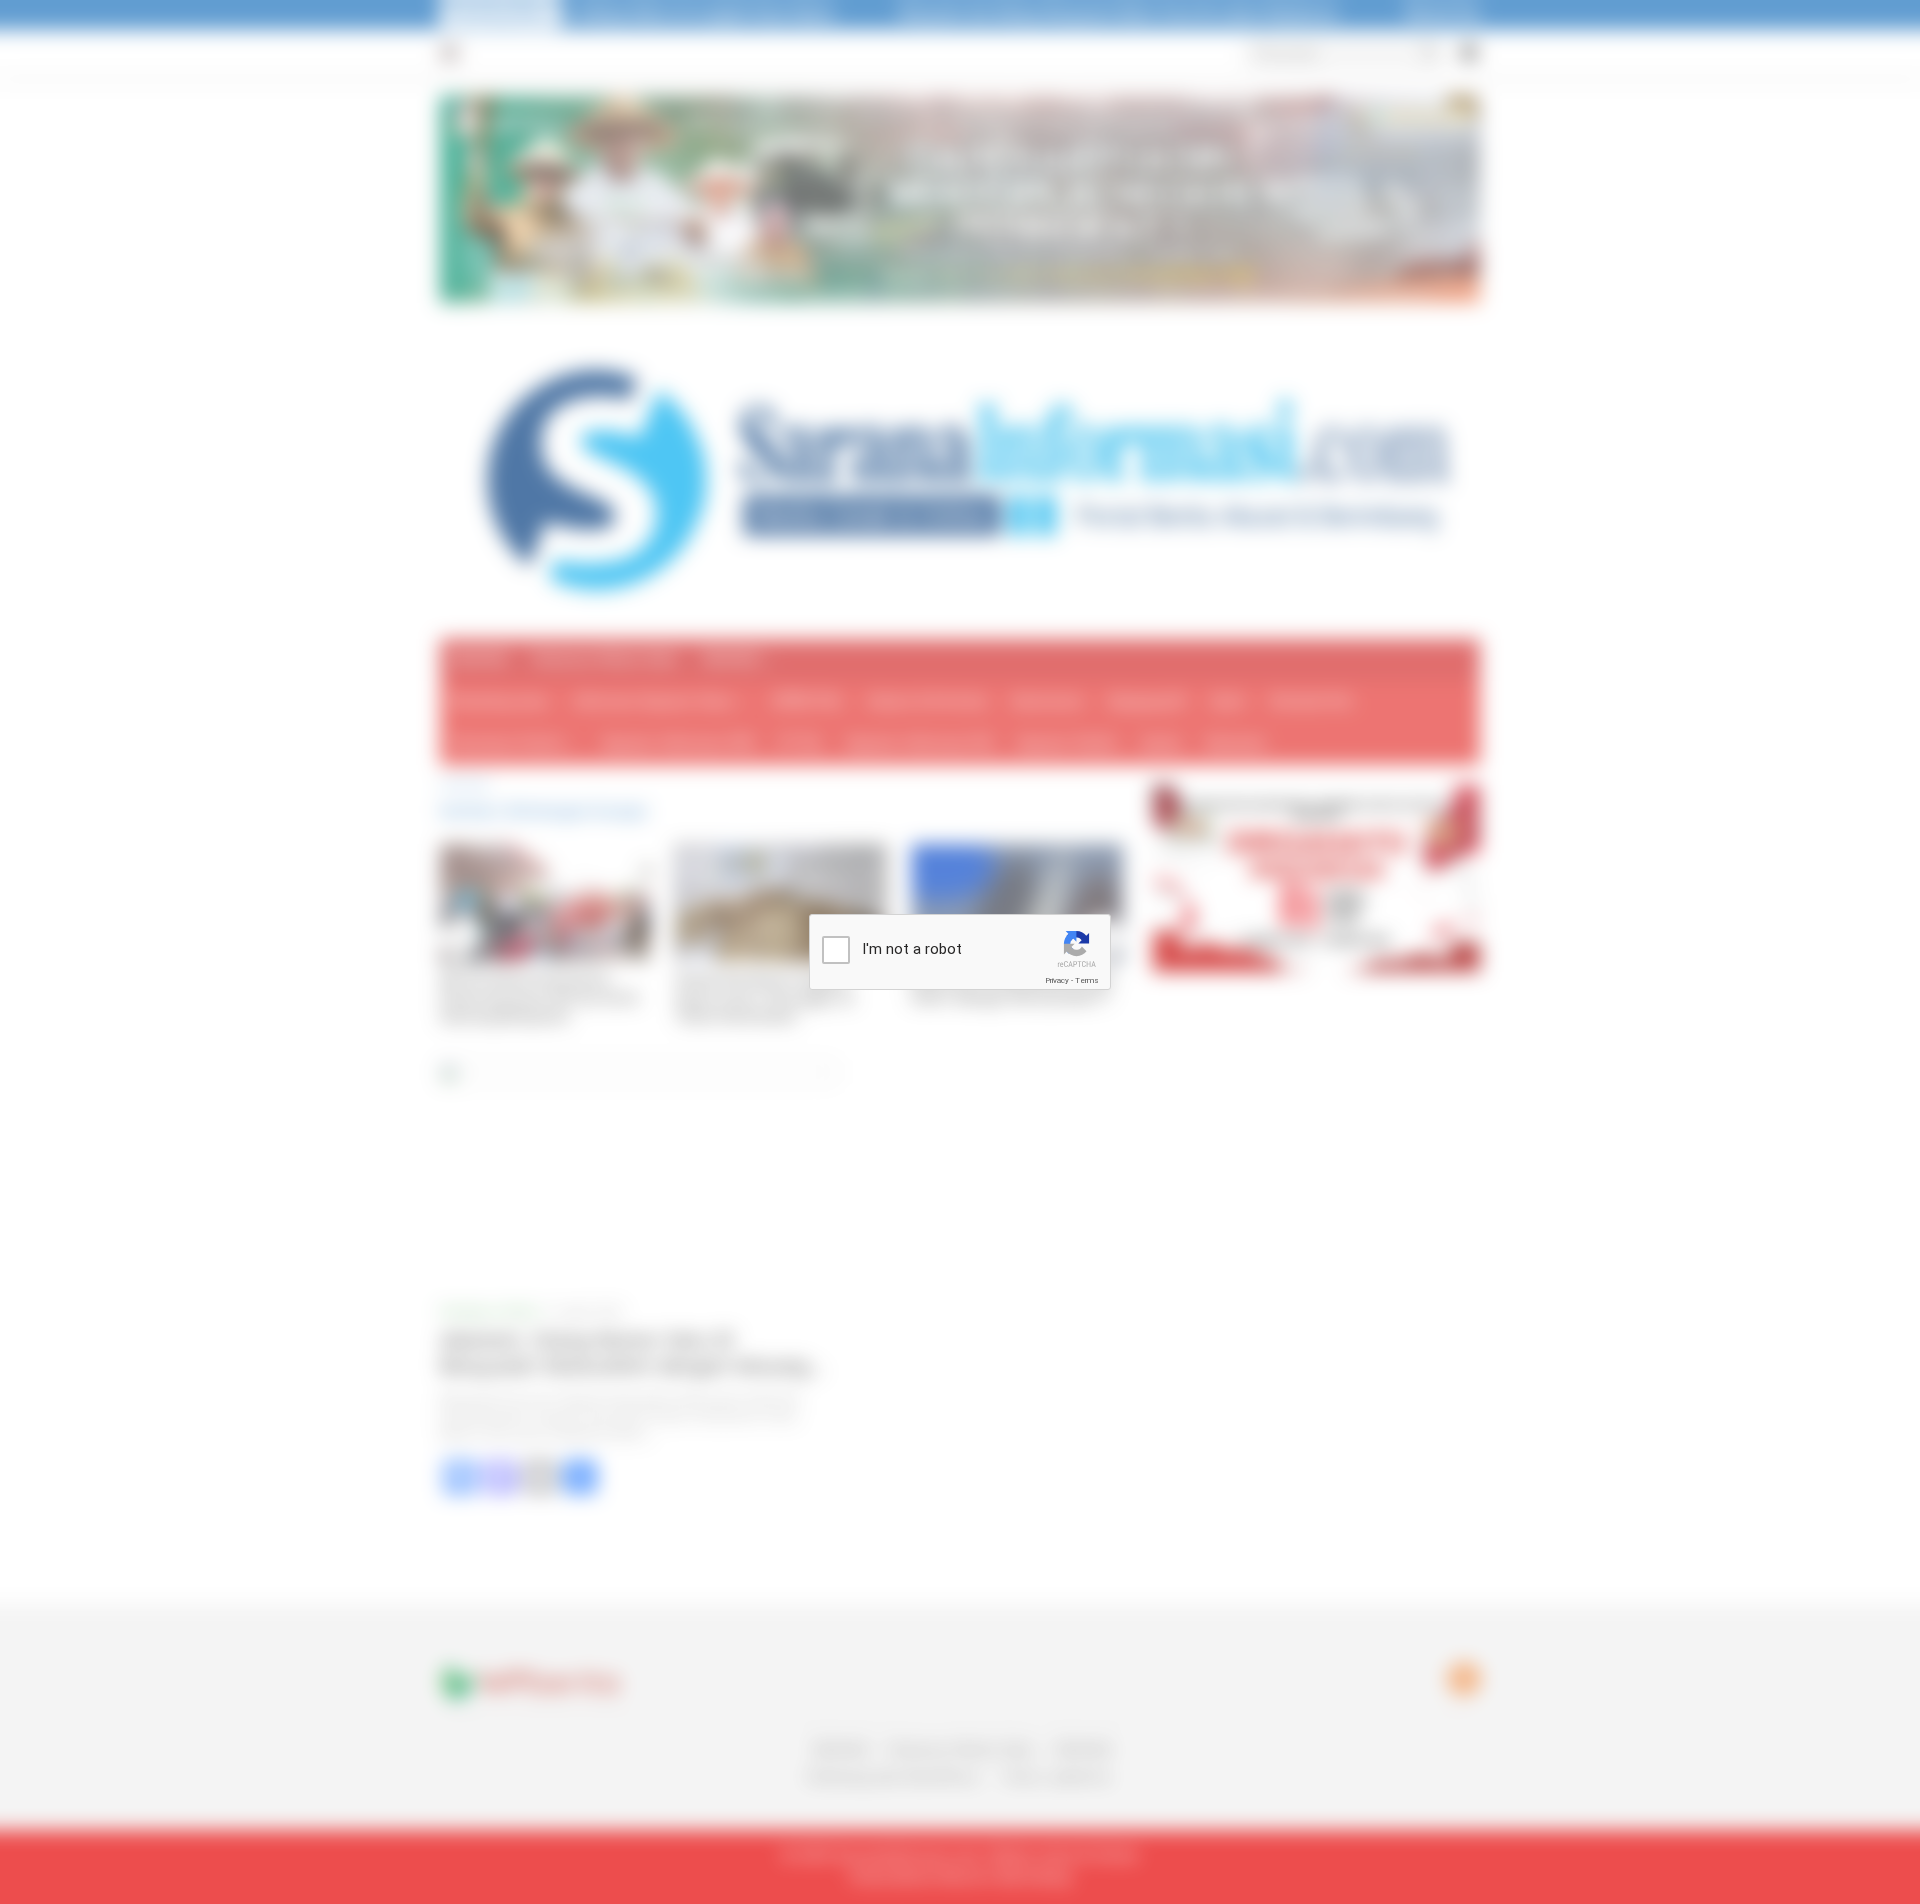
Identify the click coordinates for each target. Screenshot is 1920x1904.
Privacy (1057, 980)
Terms (1087, 980)
